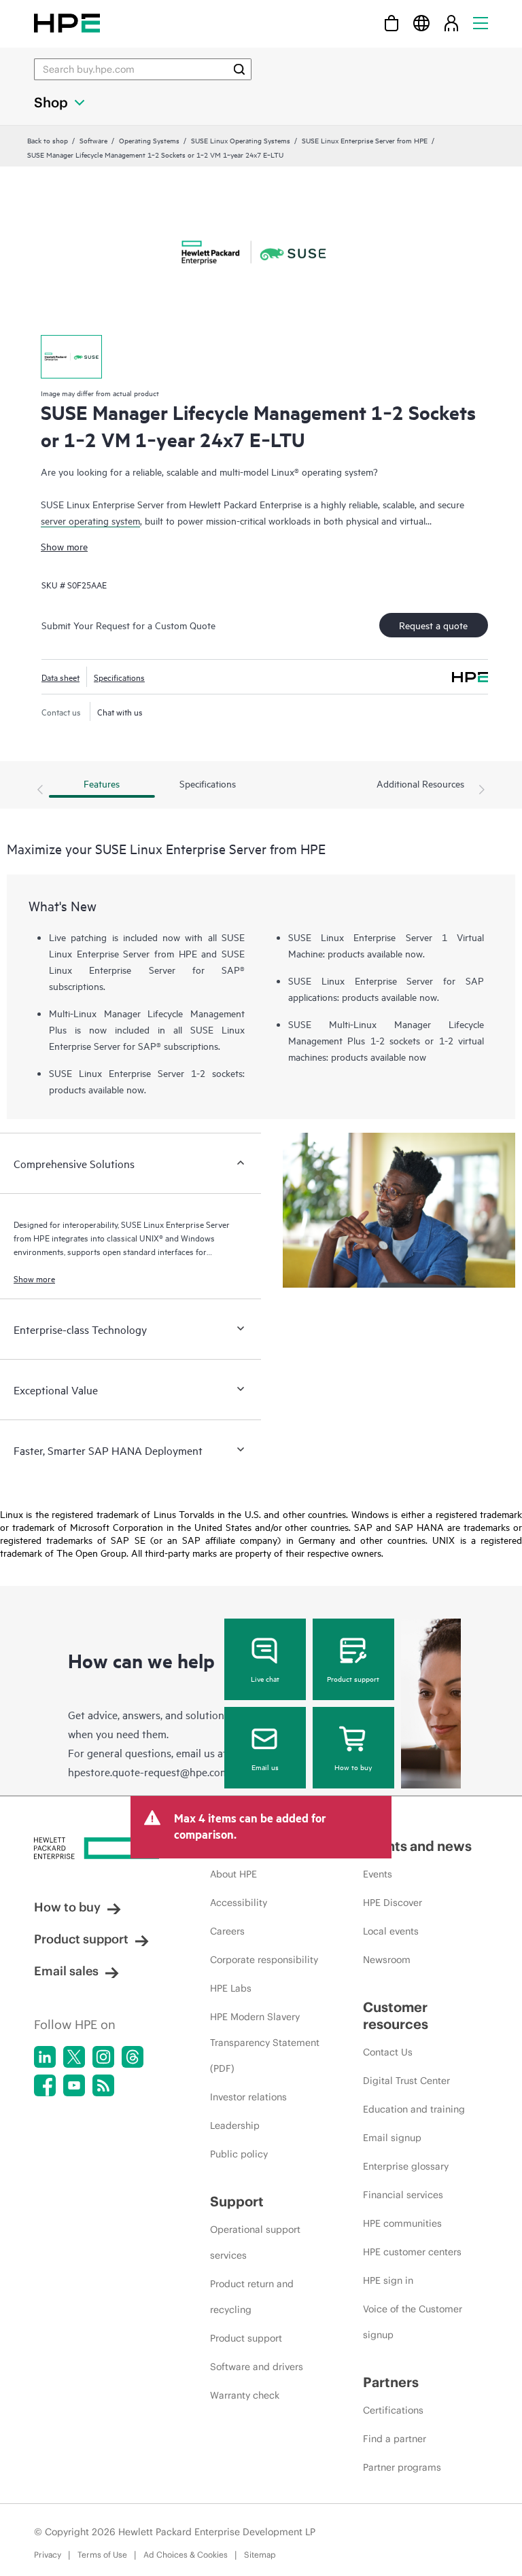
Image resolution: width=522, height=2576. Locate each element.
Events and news (417, 1846)
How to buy (353, 1767)
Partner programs (402, 2467)
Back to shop (48, 140)
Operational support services (255, 2242)
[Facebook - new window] (45, 2085)
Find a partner (395, 2439)
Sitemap (260, 2555)
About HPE (233, 1874)
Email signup (392, 2138)
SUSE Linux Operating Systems (241, 140)
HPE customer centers (412, 2252)
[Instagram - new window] (103, 2057)
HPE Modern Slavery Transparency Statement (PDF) (265, 2043)
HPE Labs (231, 1988)
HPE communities (402, 2223)
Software (93, 140)
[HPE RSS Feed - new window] (103, 2085)
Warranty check (245, 2395)
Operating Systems (149, 140)
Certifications (393, 2410)
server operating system (90, 520)
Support (237, 2201)
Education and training (414, 2109)
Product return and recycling (252, 2297)
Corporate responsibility (264, 1960)
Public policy (239, 2154)
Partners (391, 2382)
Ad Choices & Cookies (186, 2555)
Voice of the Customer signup (413, 2322)
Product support (353, 1678)
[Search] (239, 69)
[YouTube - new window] (74, 2085)
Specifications (119, 677)
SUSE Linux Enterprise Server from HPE (365, 140)
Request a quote (433, 625)
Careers (227, 1931)
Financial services (403, 2195)
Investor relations (248, 2097)
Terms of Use (102, 2555)
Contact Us (388, 2052)
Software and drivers (257, 2367)
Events (378, 1874)
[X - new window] (74, 2057)
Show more (64, 546)
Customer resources (396, 2015)
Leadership (235, 2125)
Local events (391, 1931)
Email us (265, 1767)
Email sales (66, 1971)
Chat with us (120, 711)
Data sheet (60, 677)
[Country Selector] (421, 23)
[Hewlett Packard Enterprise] (67, 23)
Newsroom (387, 1960)
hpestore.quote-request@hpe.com (149, 1771)
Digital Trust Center (406, 2081)
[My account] (451, 23)
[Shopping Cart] (391, 23)
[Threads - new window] (133, 2057)
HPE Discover (393, 1903)
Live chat (265, 1678)
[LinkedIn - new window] (45, 2057)
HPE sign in (388, 2280)
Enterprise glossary (406, 2166)
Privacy (48, 2555)
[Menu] (481, 23)
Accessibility (239, 1903)
